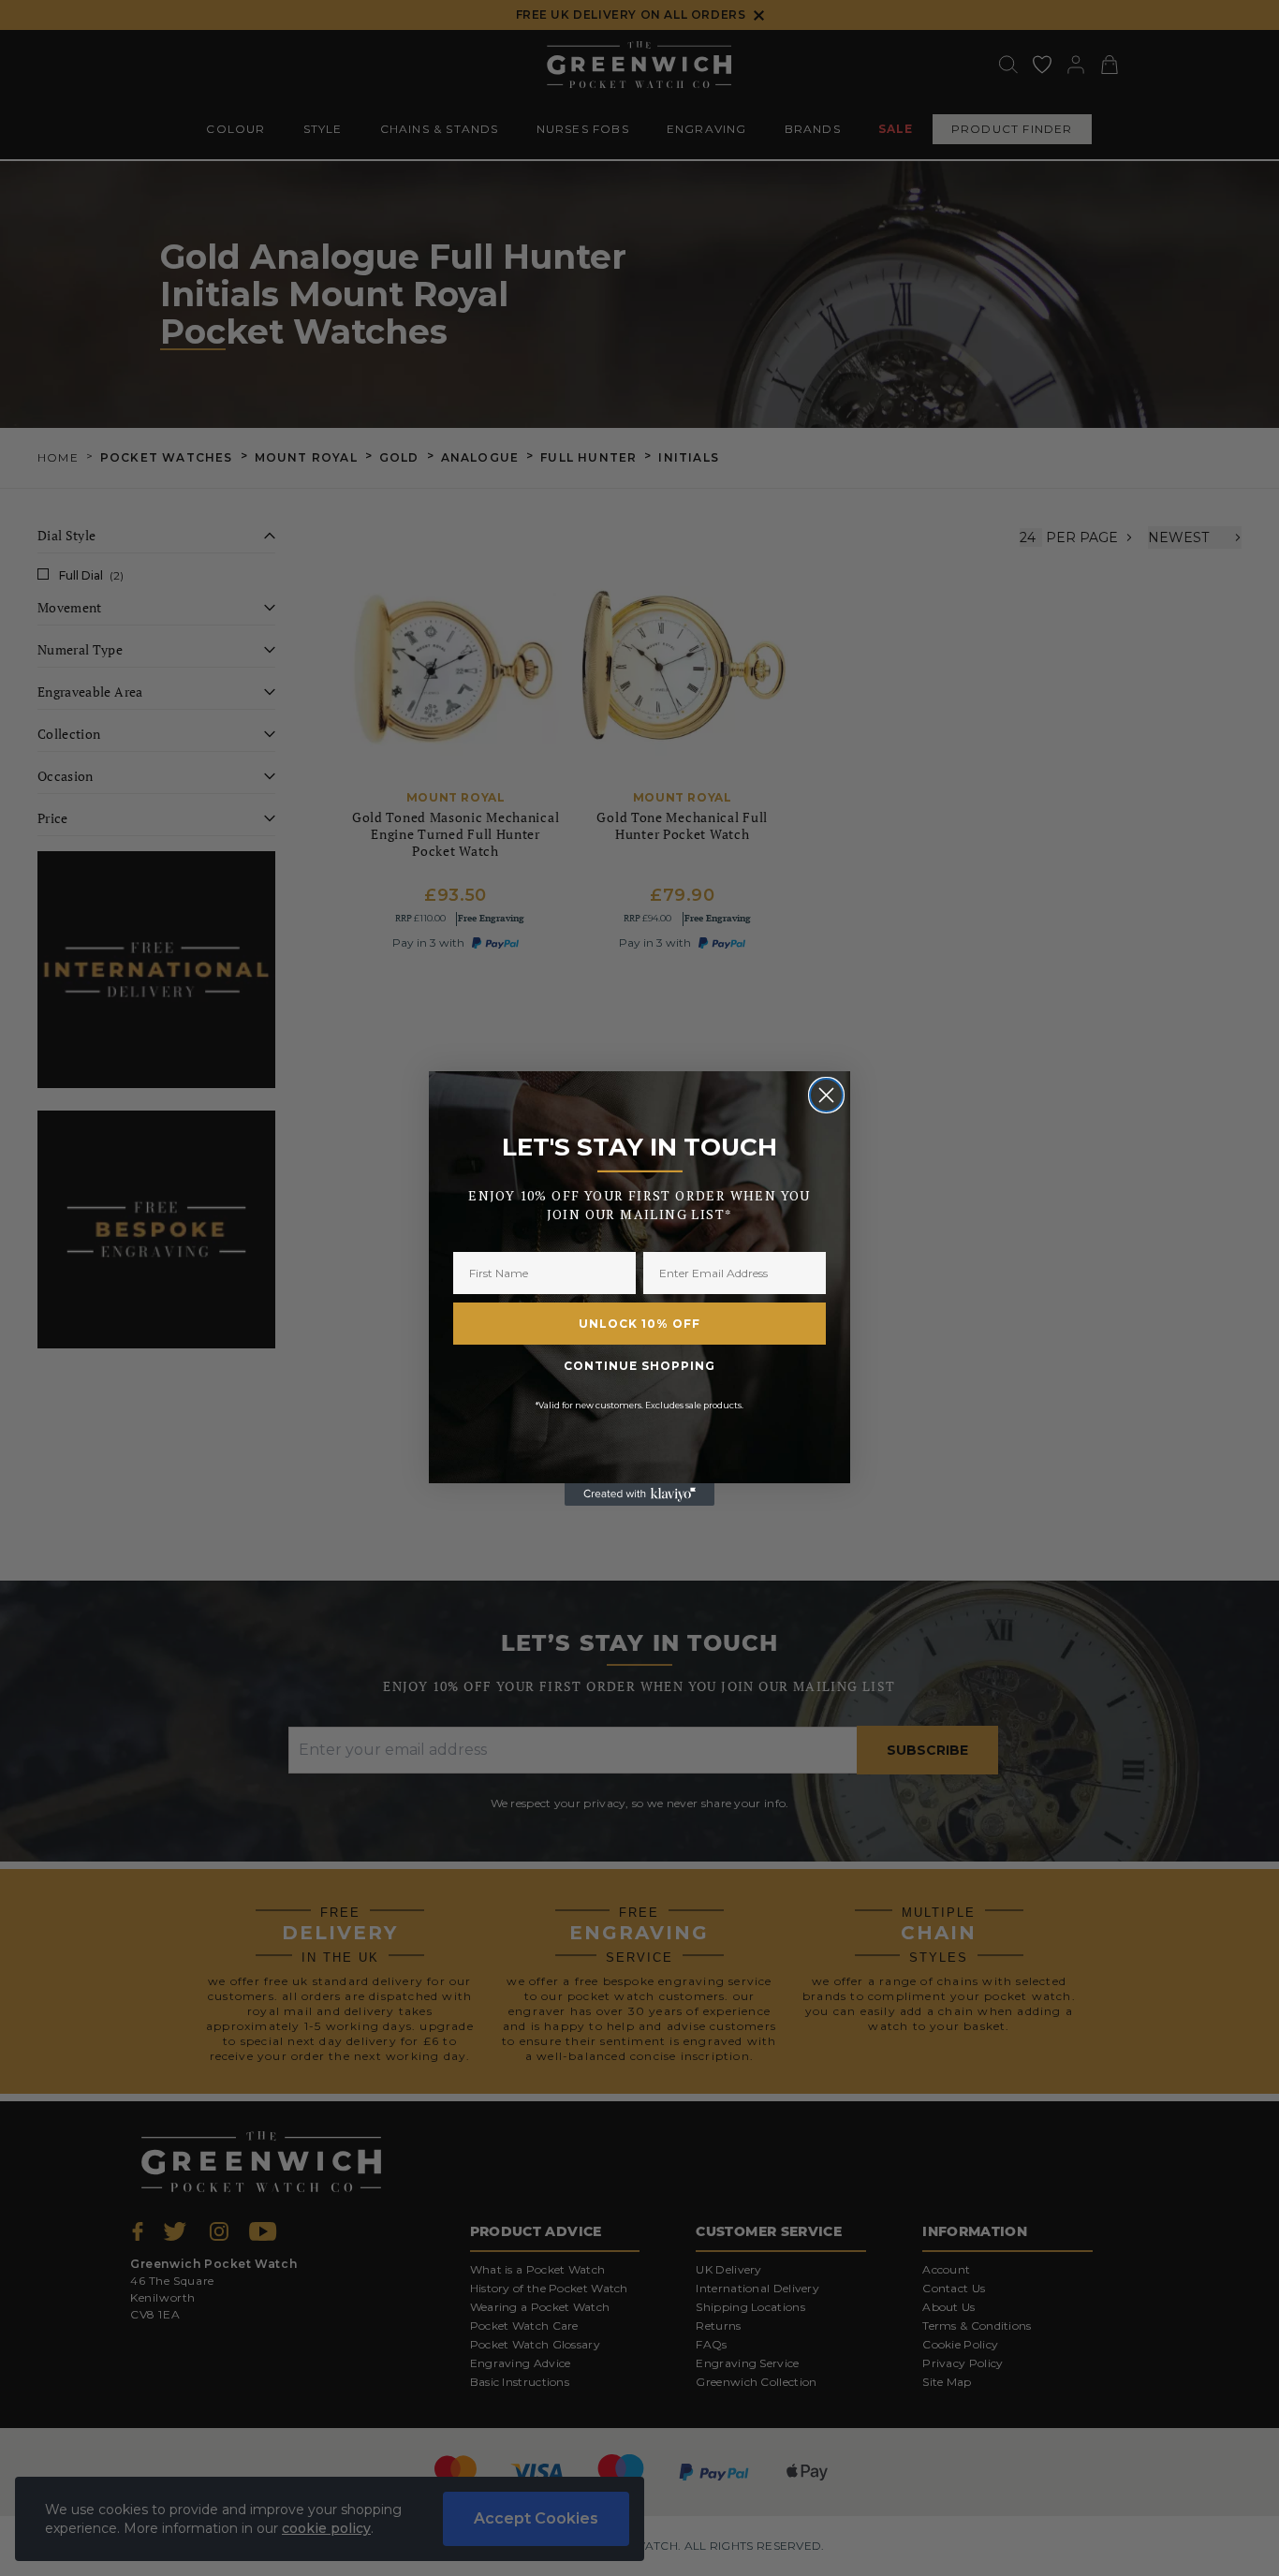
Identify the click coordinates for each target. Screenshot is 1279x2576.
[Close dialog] (826, 1095)
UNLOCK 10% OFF (639, 1324)
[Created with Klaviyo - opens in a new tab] (639, 1494)
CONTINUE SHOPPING (639, 1366)
